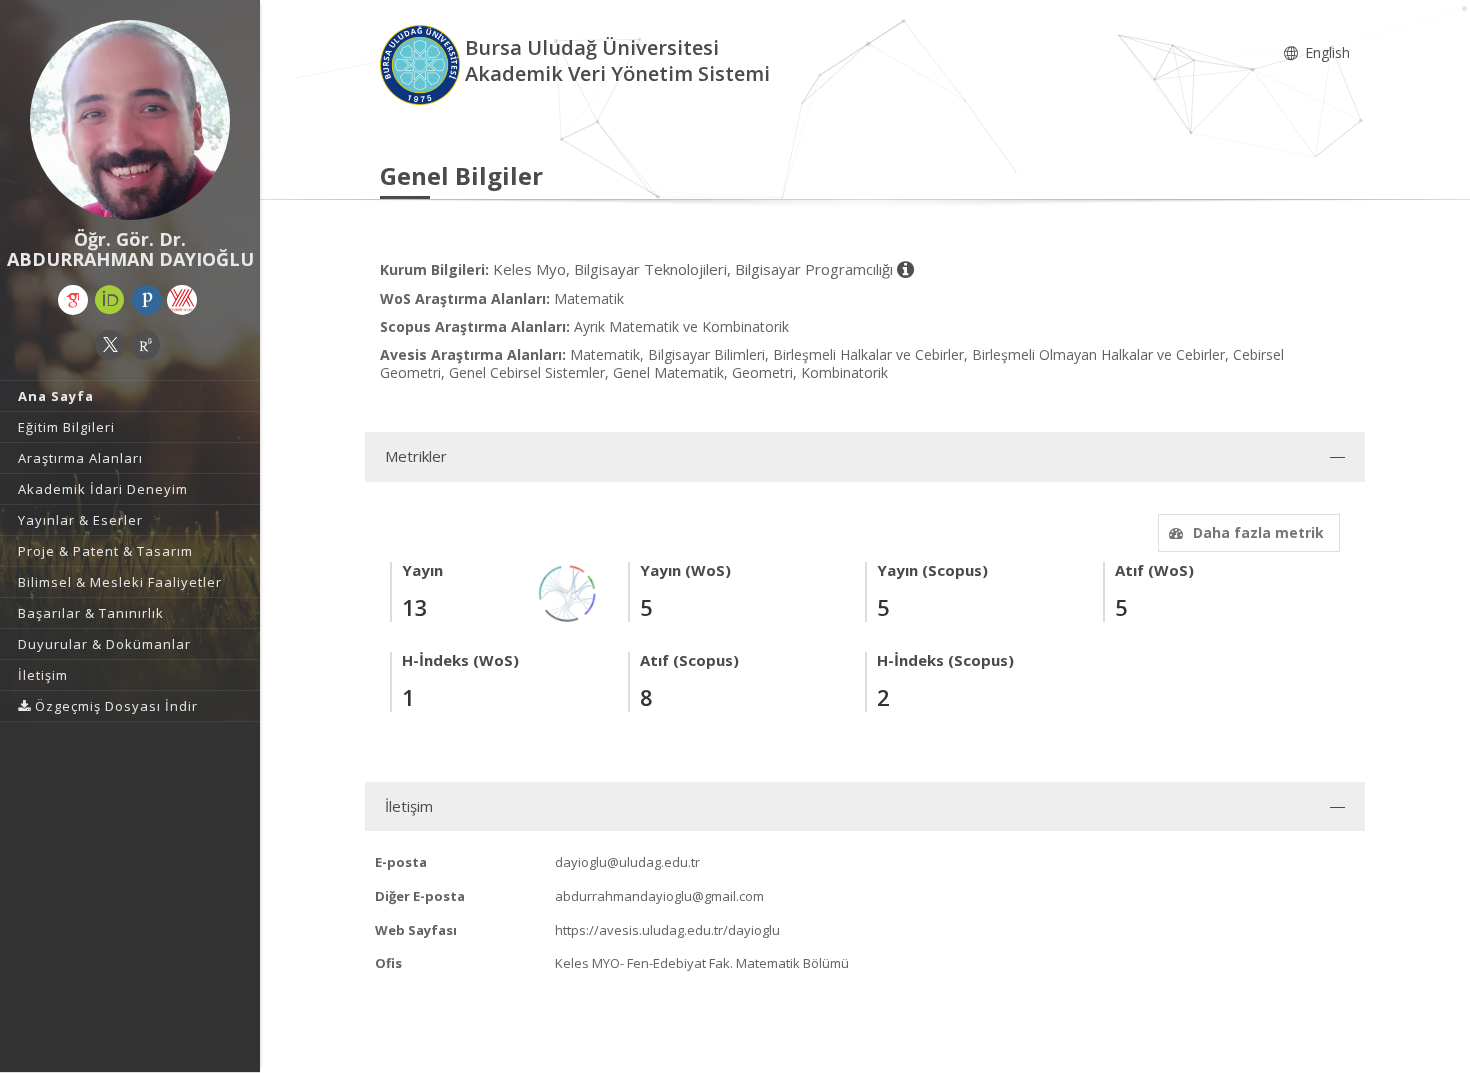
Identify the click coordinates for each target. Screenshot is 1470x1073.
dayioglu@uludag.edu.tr (627, 862)
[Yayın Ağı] (568, 591)
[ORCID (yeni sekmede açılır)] (110, 300)
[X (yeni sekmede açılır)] (110, 345)
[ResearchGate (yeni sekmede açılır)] (145, 345)
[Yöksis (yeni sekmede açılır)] (182, 300)
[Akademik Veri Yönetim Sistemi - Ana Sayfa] (422, 63)
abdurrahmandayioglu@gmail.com (659, 896)
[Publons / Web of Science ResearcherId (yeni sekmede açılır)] (147, 300)
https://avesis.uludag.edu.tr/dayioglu (667, 930)
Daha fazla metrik (1258, 532)
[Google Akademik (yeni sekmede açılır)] (73, 300)
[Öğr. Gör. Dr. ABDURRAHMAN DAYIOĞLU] (130, 120)
